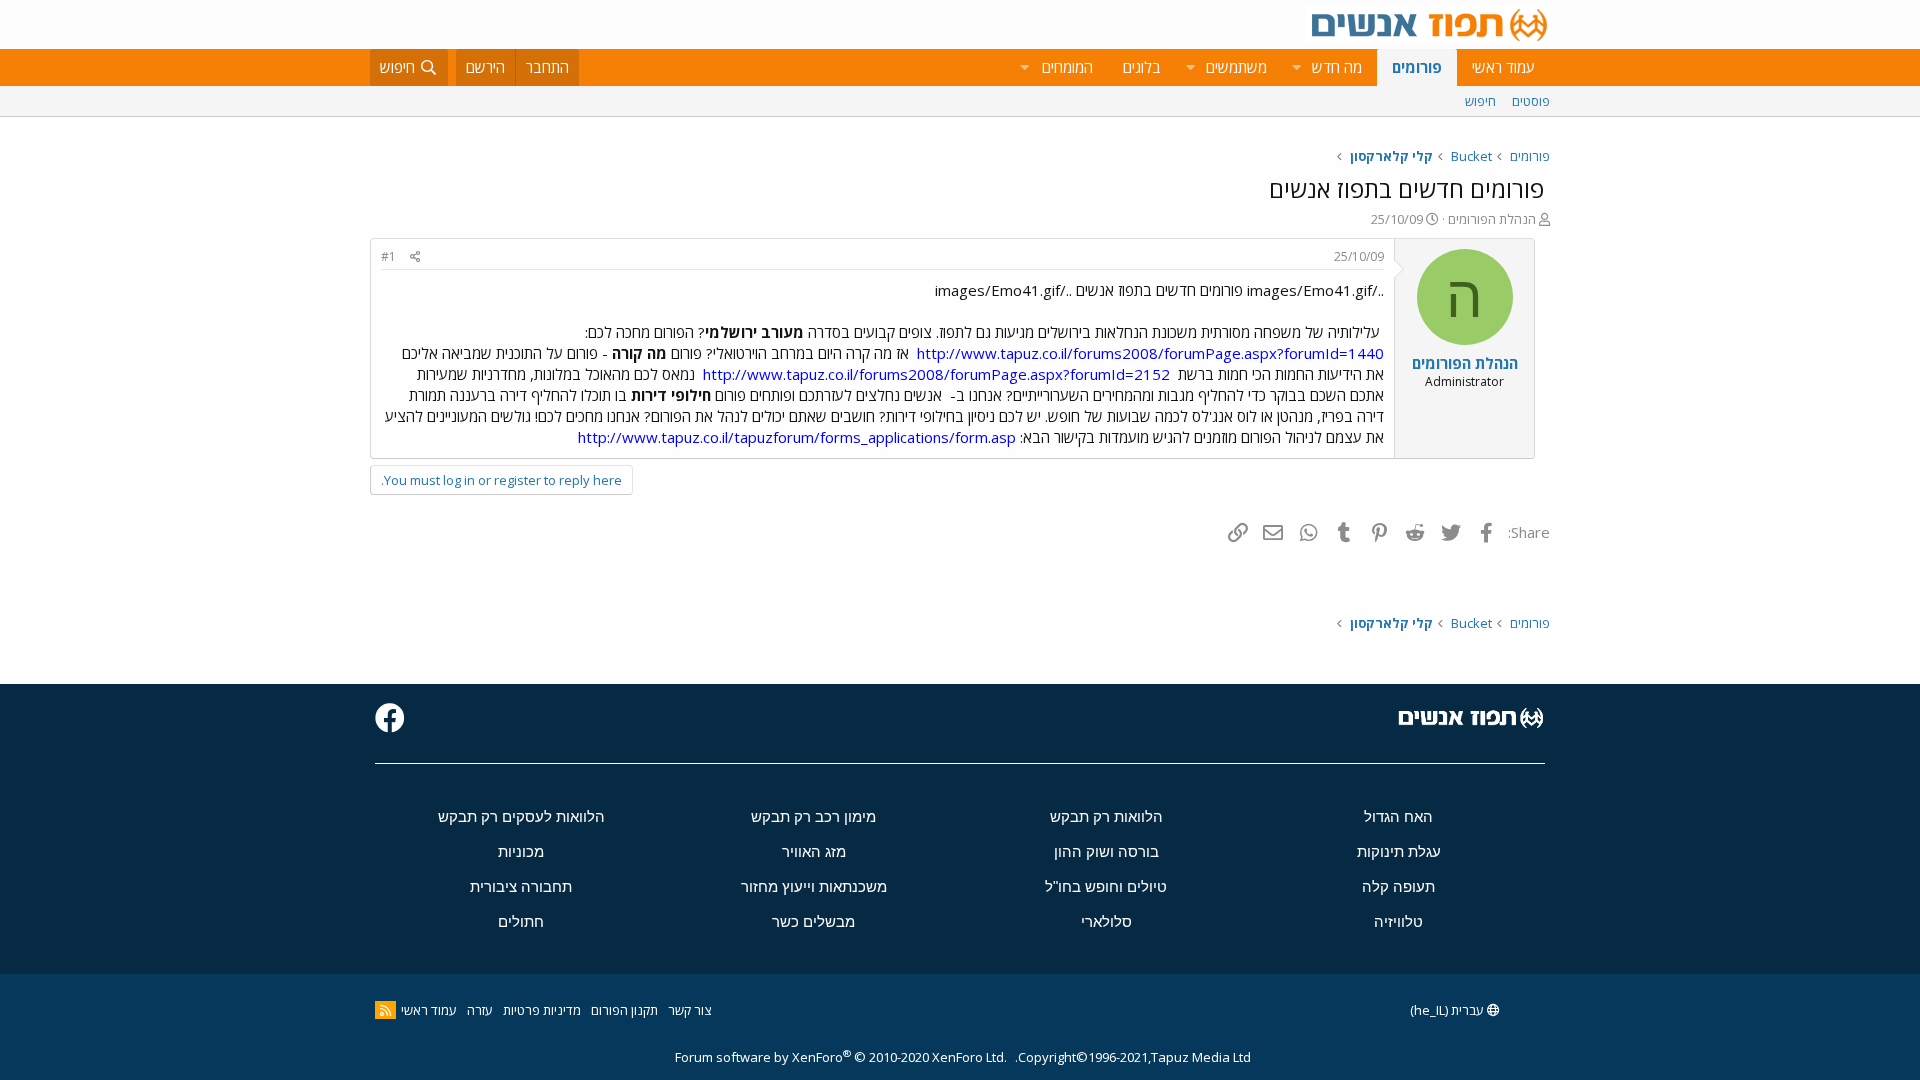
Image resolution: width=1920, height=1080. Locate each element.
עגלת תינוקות (1399, 851)
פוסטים (1531, 101)
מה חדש (1337, 67)
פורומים (1417, 67)
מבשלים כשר (813, 921)
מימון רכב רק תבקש (813, 816)
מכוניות (521, 851)
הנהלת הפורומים (1492, 219)
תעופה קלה (1398, 886)
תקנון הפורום (624, 1010)
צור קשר (689, 1010)
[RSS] (385, 1010)
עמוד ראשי (1503, 67)
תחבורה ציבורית (521, 886)
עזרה (480, 1010)
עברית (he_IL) (1448, 1010)
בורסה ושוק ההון (1106, 851)
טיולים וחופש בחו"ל (1106, 886)
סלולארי (1106, 921)
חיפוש (1480, 101)
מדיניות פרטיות (542, 1010)
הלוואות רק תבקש (1106, 816)
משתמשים (1236, 67)
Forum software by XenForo (841, 1057)
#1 (388, 256)
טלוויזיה (1398, 921)
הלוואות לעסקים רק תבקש (521, 816)
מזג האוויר (814, 851)
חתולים (521, 921)
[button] (1296, 67)
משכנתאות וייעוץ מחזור (814, 886)
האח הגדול (1398, 816)
